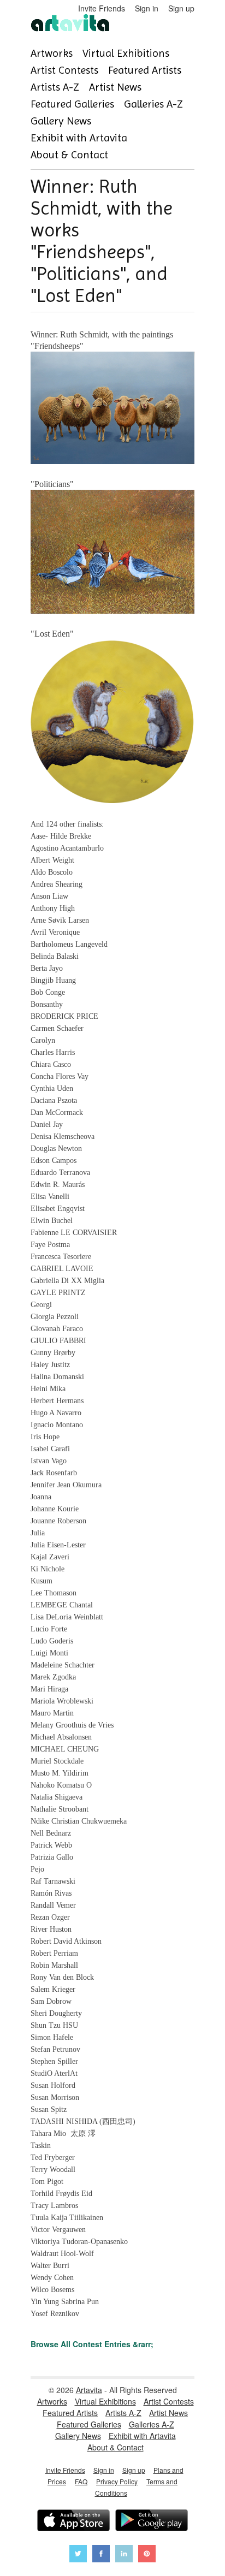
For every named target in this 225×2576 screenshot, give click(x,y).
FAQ (81, 2481)
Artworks (52, 53)
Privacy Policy (117, 2481)
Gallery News (61, 121)
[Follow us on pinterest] (147, 2555)
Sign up (181, 8)
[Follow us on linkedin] (124, 2555)
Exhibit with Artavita (79, 138)
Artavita (89, 2390)
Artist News (115, 87)
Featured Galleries (72, 104)
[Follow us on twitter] (78, 2555)
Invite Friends (102, 8)
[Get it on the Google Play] (152, 2522)
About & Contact (69, 155)
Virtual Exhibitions (126, 53)
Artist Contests (64, 70)
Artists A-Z (55, 87)
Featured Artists (145, 70)
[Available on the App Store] (73, 2522)
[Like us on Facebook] (101, 2555)
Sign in (147, 8)
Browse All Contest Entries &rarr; (92, 2344)
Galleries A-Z (153, 104)
